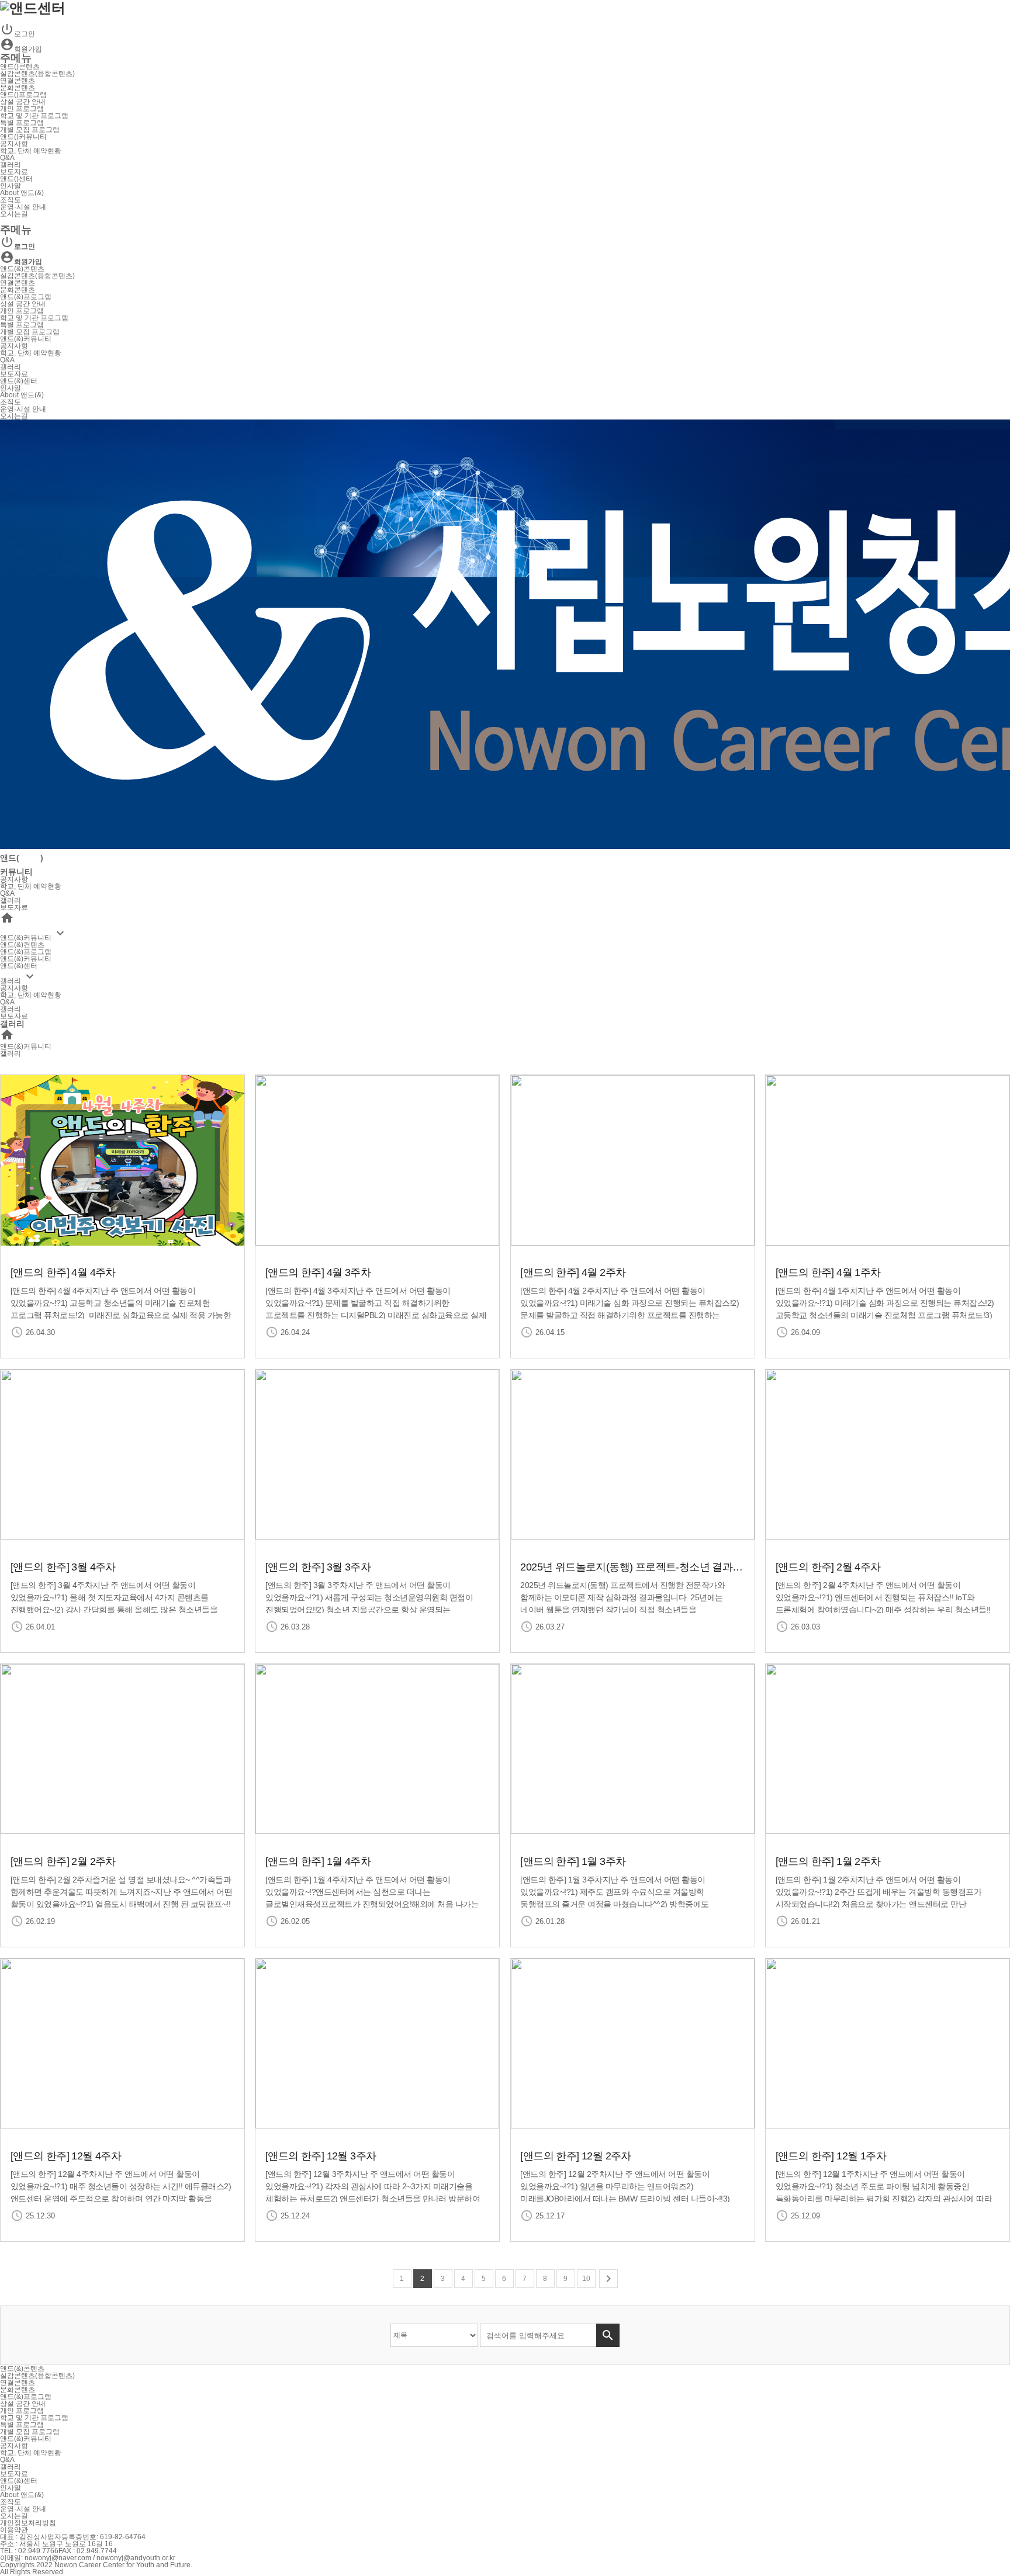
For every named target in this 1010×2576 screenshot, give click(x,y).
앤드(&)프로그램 (26, 297)
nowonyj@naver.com (58, 2558)
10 (586, 2279)
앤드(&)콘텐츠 (22, 269)
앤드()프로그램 (23, 95)
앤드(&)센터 (19, 381)
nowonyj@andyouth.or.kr (136, 2558)
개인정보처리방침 (28, 2523)
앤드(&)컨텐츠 (22, 945)
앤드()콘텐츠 (20, 67)
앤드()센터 (16, 179)
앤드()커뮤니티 (23, 137)
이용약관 (14, 2530)
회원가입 (21, 49)
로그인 (18, 34)
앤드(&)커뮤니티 (26, 339)
